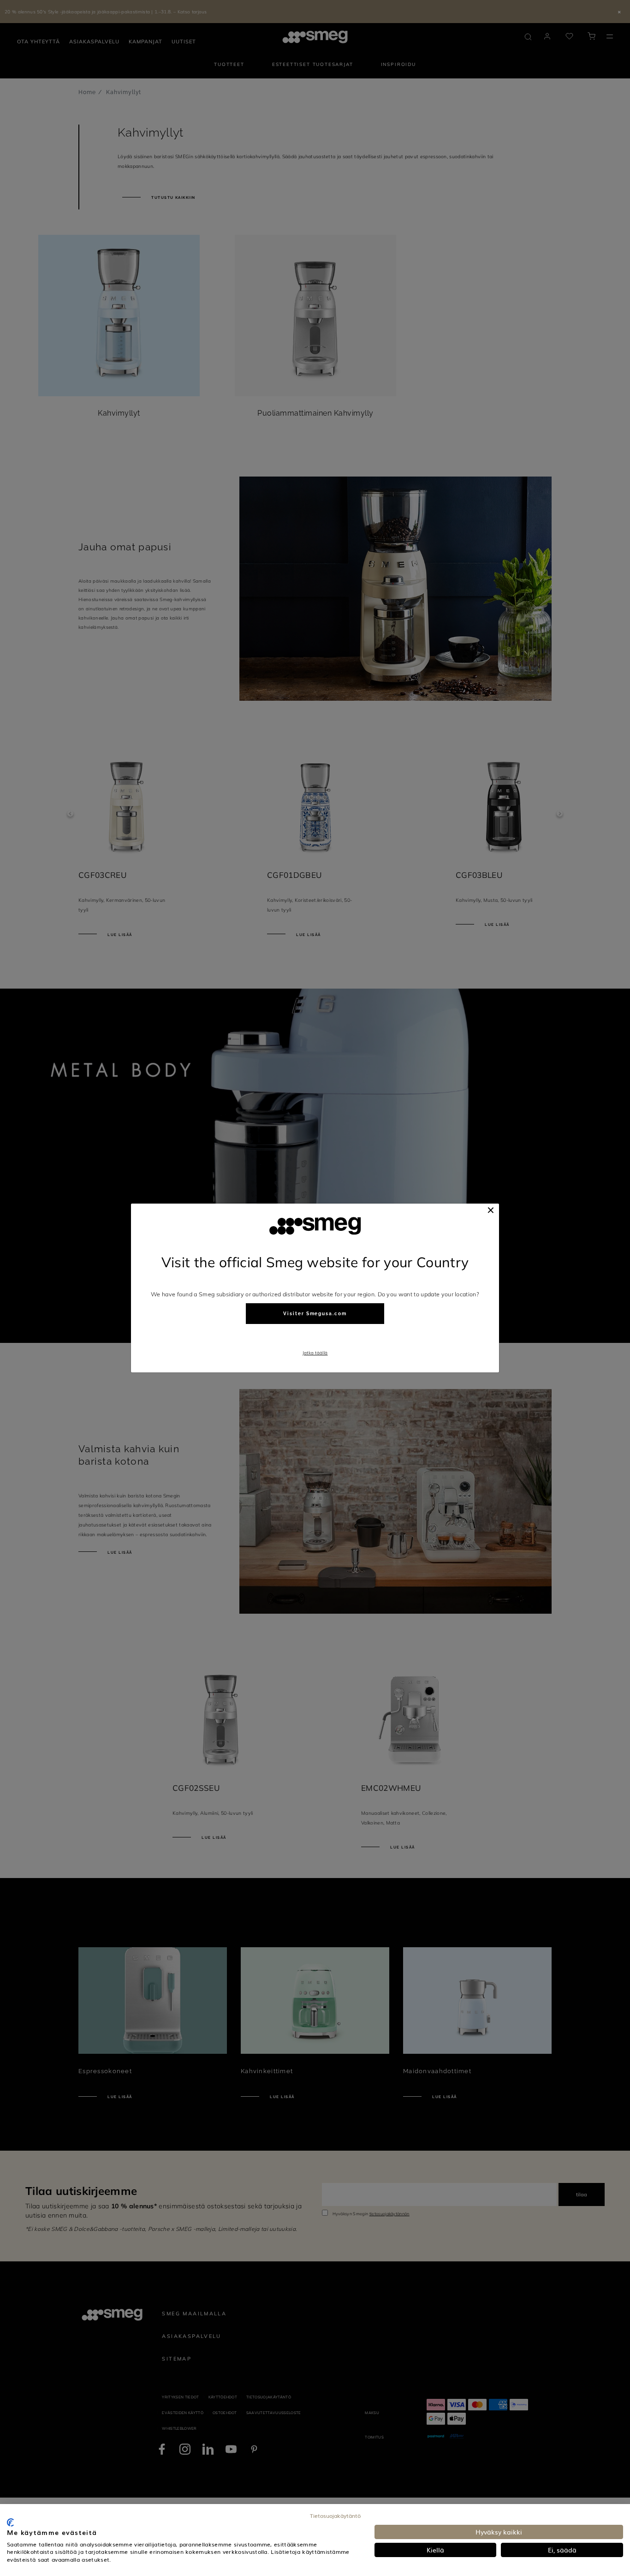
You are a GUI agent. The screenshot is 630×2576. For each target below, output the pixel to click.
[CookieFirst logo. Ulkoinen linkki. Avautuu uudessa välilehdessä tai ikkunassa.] (10, 2522)
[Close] (491, 1210)
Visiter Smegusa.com (315, 1314)
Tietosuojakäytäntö (335, 2516)
